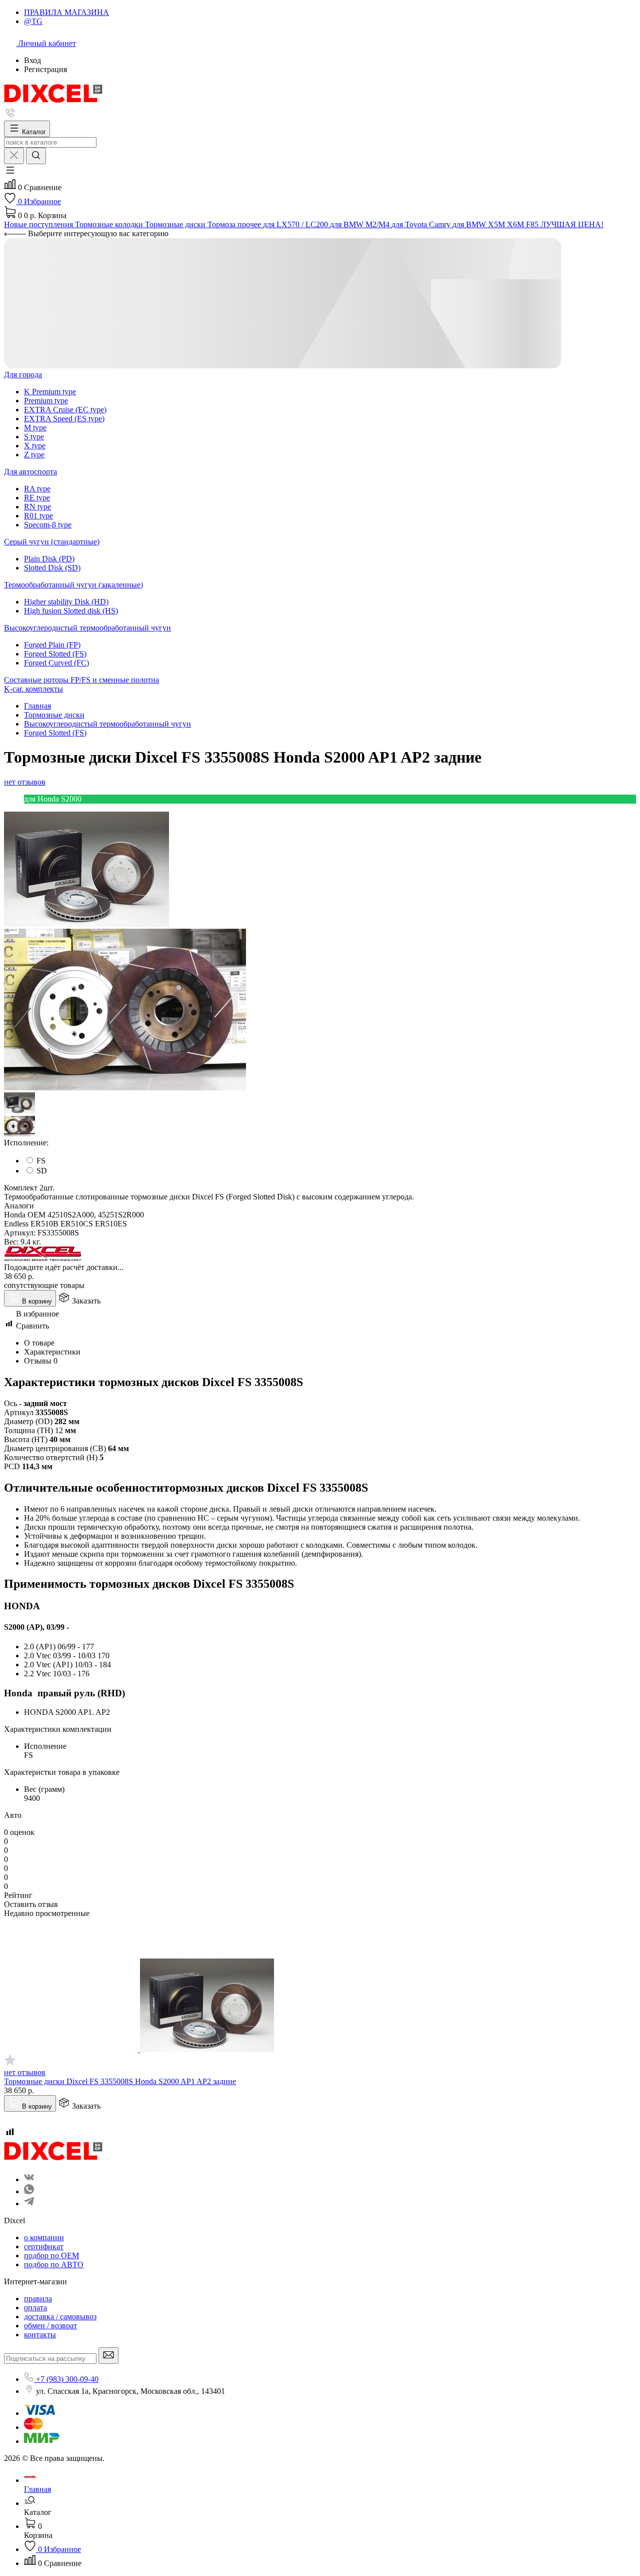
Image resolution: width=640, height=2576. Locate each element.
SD (42, 1171)
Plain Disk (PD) (49, 559)
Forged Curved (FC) (56, 663)
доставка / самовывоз (60, 2317)
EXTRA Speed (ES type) (64, 419)
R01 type (38, 516)
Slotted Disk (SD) (52, 568)
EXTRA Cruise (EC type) (65, 410)
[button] (10, 173)
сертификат (44, 2246)
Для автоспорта (30, 472)
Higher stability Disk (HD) (66, 602)
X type (35, 446)
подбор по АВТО (54, 2265)
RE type (37, 498)
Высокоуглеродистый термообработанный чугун (87, 628)
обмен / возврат (50, 2326)
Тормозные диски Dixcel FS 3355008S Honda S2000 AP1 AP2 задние (120, 2081)
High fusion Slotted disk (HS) (71, 611)
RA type (37, 489)
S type (34, 437)
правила (38, 2299)
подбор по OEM (51, 2256)
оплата (35, 2308)
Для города (23, 375)
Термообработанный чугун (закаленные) (73, 585)
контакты (40, 2335)
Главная (37, 706)
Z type (34, 455)
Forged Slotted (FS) (55, 654)
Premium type (46, 401)
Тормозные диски (54, 715)
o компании (44, 2237)
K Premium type (50, 392)
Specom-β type (48, 525)
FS (41, 1161)
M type (35, 428)
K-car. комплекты (33, 689)
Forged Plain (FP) (52, 645)
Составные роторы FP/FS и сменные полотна (81, 680)
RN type (37, 507)
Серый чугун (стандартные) (52, 542)
